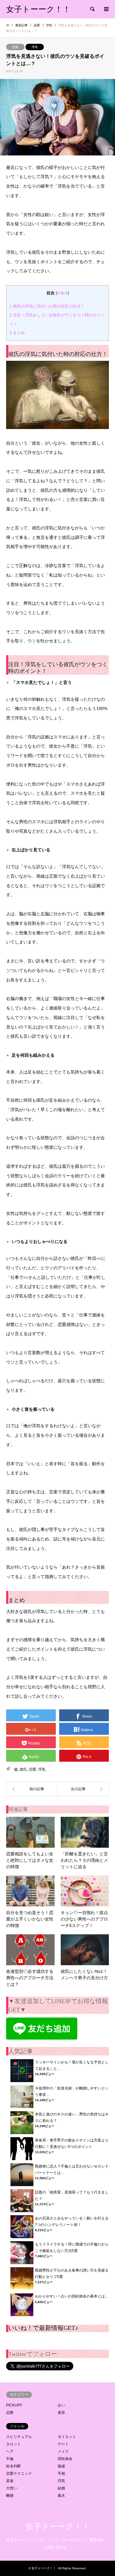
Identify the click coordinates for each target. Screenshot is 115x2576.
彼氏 (23, 1769)
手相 (61, 2473)
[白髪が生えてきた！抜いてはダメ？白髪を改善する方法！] (32, 1789)
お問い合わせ (56, 2547)
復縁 (61, 2466)
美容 (61, 2413)
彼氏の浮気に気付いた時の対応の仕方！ (47, 306)
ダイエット (67, 2437)
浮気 (35, 47)
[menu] (106, 9)
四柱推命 (65, 2459)
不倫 (10, 2459)
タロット (13, 2444)
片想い (12, 2488)
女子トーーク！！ (58, 2527)
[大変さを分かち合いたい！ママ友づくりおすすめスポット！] (83, 1789)
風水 (61, 2496)
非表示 (62, 293)
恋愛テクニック (19, 2473)
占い (61, 2405)
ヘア (10, 2451)
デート (63, 2444)
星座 (10, 2481)
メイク (63, 2451)
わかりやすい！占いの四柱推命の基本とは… (72, 2296)
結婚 (61, 2488)
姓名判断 (13, 2466)
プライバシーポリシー (66, 2540)
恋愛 (15, 47)
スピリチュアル (19, 2437)
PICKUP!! (14, 2405)
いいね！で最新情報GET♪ (43, 2328)
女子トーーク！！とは (25, 2540)
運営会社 (97, 2540)
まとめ (17, 333)
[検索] (92, 9)
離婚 (10, 2496)
